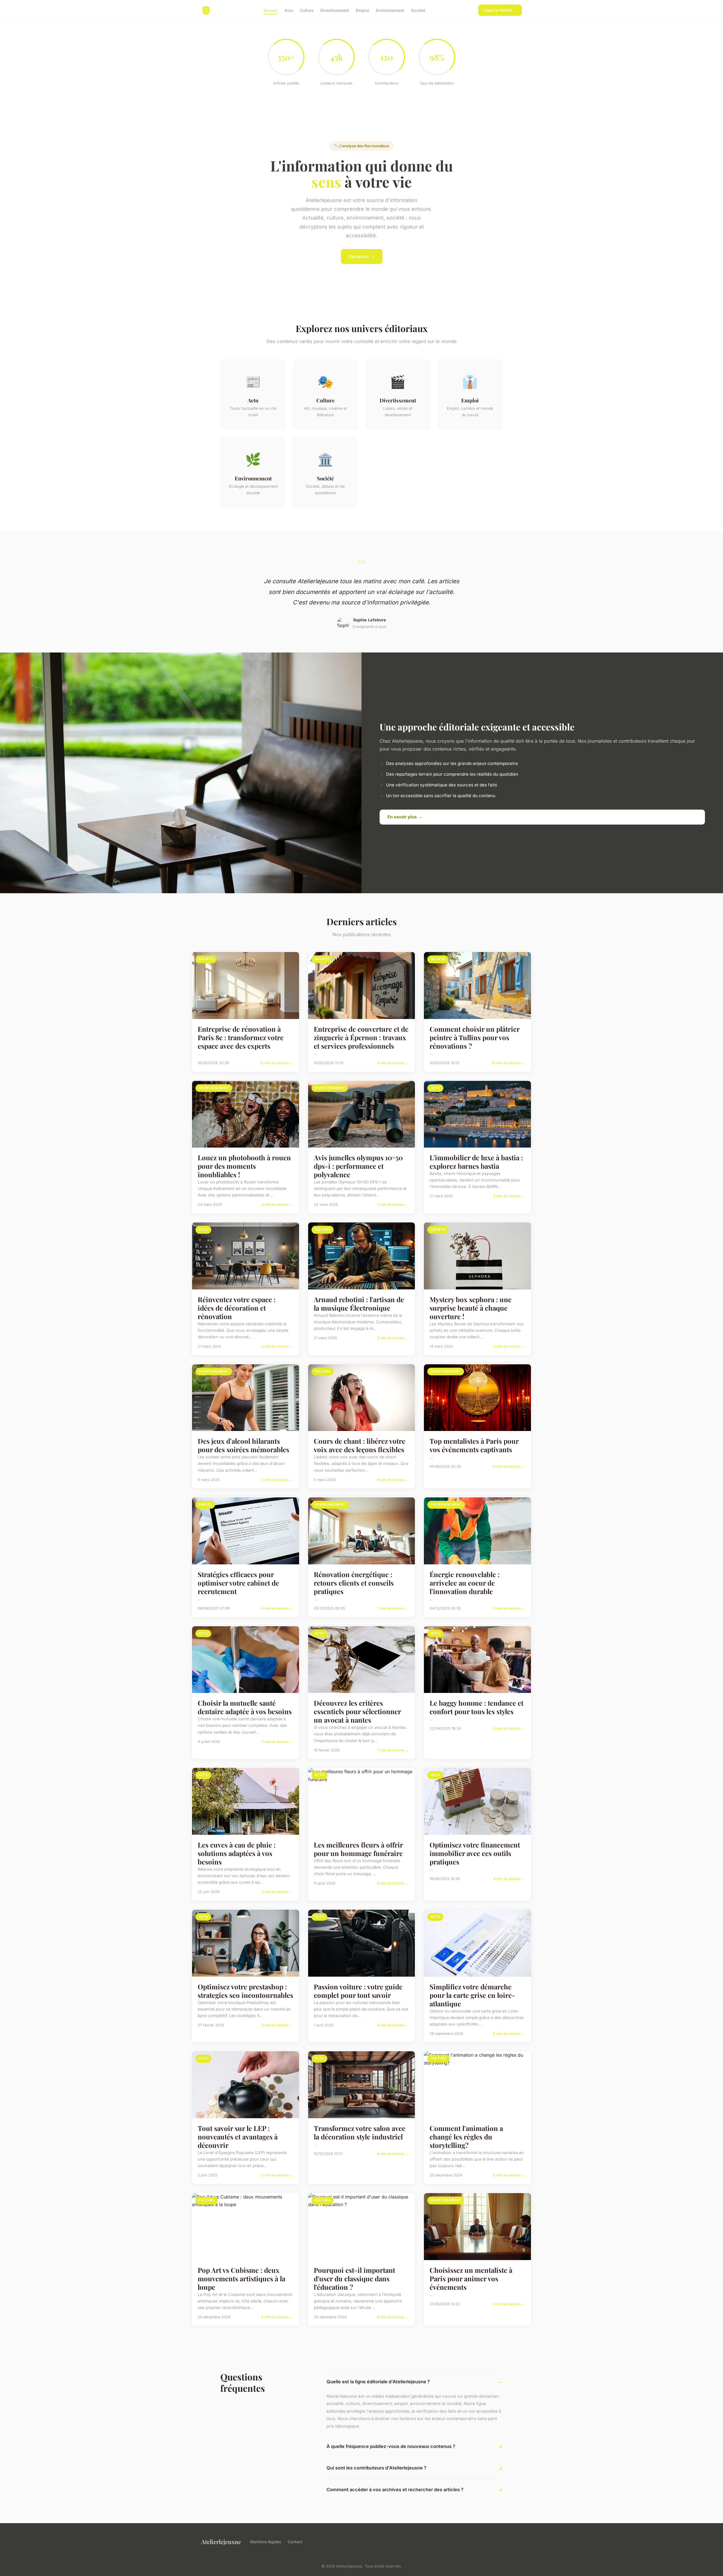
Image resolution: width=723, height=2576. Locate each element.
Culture (307, 10)
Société (418, 10)
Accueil (271, 10)
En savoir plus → (405, 817)
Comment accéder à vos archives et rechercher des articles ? (395, 2490)
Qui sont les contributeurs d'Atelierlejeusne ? (376, 2468)
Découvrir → (362, 256)
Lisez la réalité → (500, 10)
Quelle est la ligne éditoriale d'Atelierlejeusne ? (378, 2382)
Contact (295, 2542)
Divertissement (335, 10)
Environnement (390, 10)
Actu (289, 10)
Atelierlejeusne (221, 2542)
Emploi (362, 10)
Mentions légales (265, 2542)
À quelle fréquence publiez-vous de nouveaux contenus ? (391, 2446)
